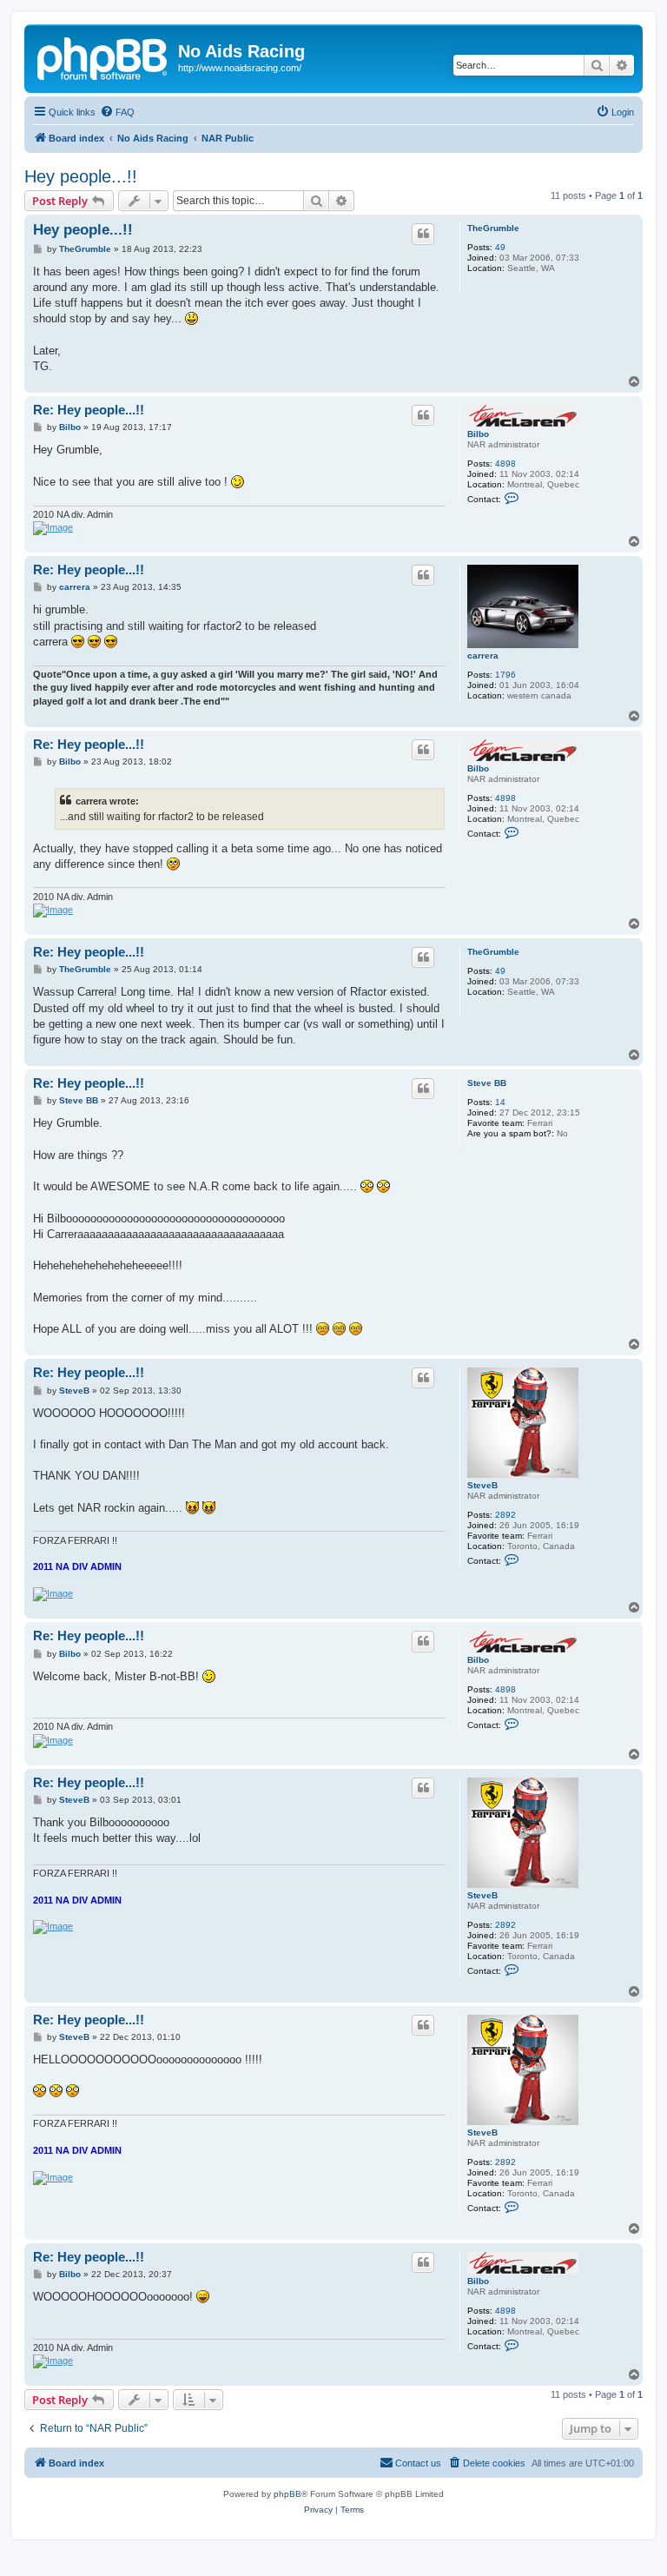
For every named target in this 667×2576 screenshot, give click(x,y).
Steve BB (487, 1083)
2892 (505, 1515)
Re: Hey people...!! (89, 410)
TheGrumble (493, 228)
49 (500, 247)
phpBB (287, 2494)
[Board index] (103, 56)
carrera (483, 656)
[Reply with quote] (423, 234)
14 (500, 1102)
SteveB (482, 1485)
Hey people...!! (81, 176)
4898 (505, 464)
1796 (505, 675)
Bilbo (478, 434)
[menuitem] (117, 112)
